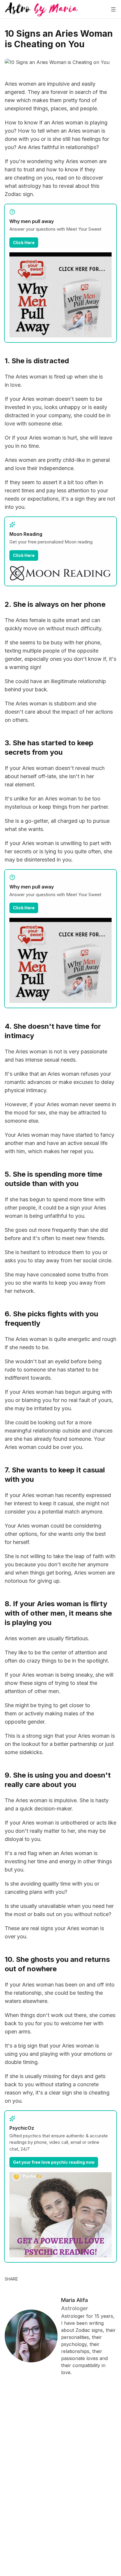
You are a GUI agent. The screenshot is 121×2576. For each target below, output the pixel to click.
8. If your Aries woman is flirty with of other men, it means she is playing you (58, 1613)
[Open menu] (113, 9)
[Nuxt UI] (42, 9)
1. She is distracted (37, 361)
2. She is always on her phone (55, 604)
